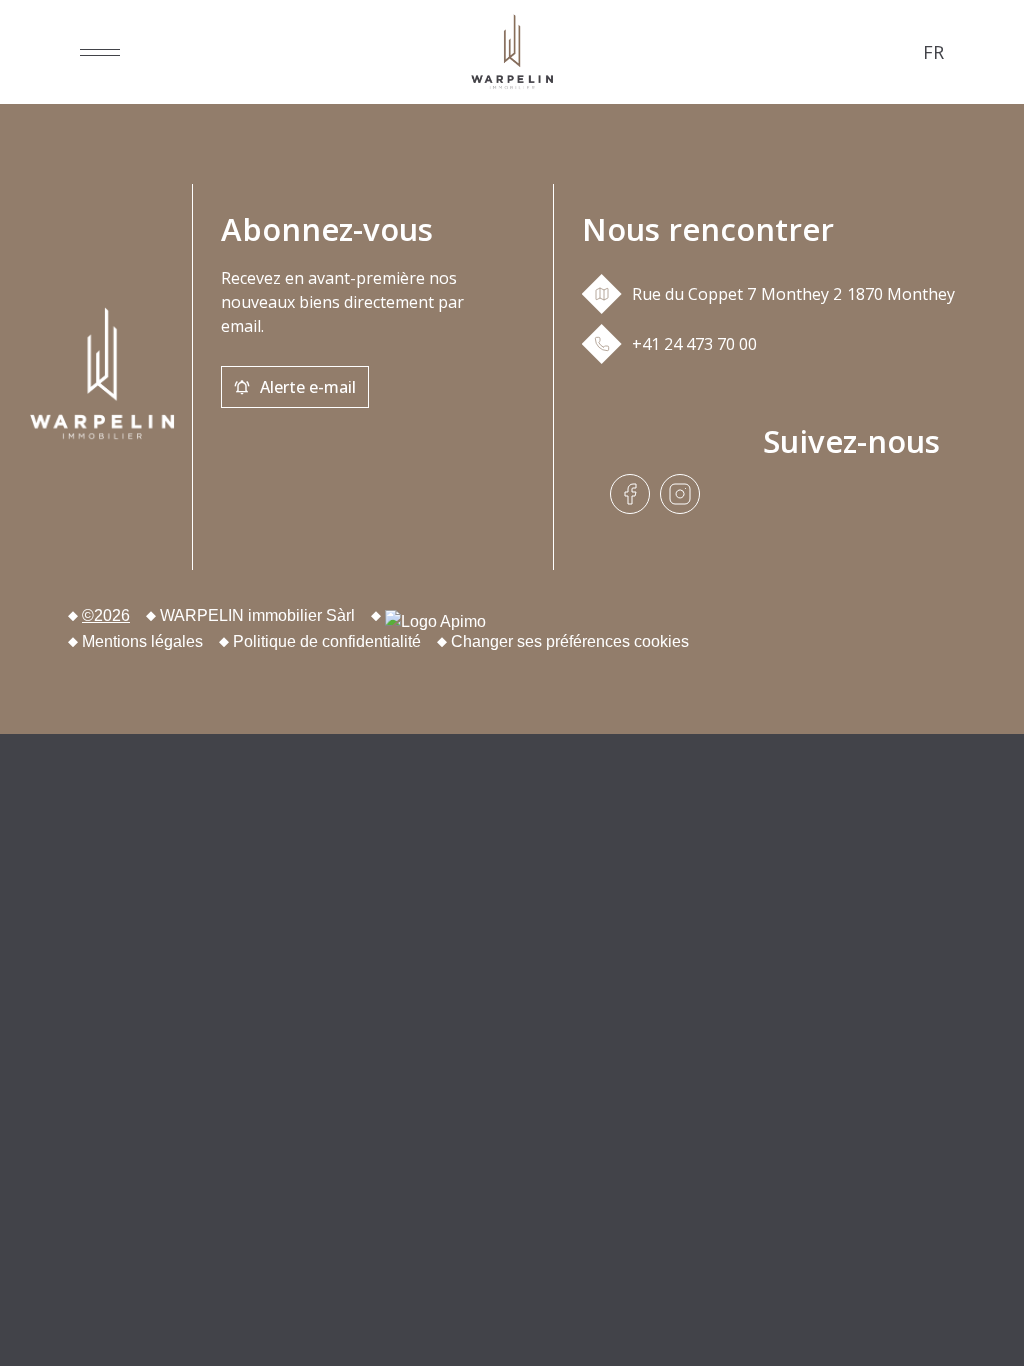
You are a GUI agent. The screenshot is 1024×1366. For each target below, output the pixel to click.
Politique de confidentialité (327, 641)
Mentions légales (142, 641)
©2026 (106, 615)
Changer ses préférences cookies (570, 641)
